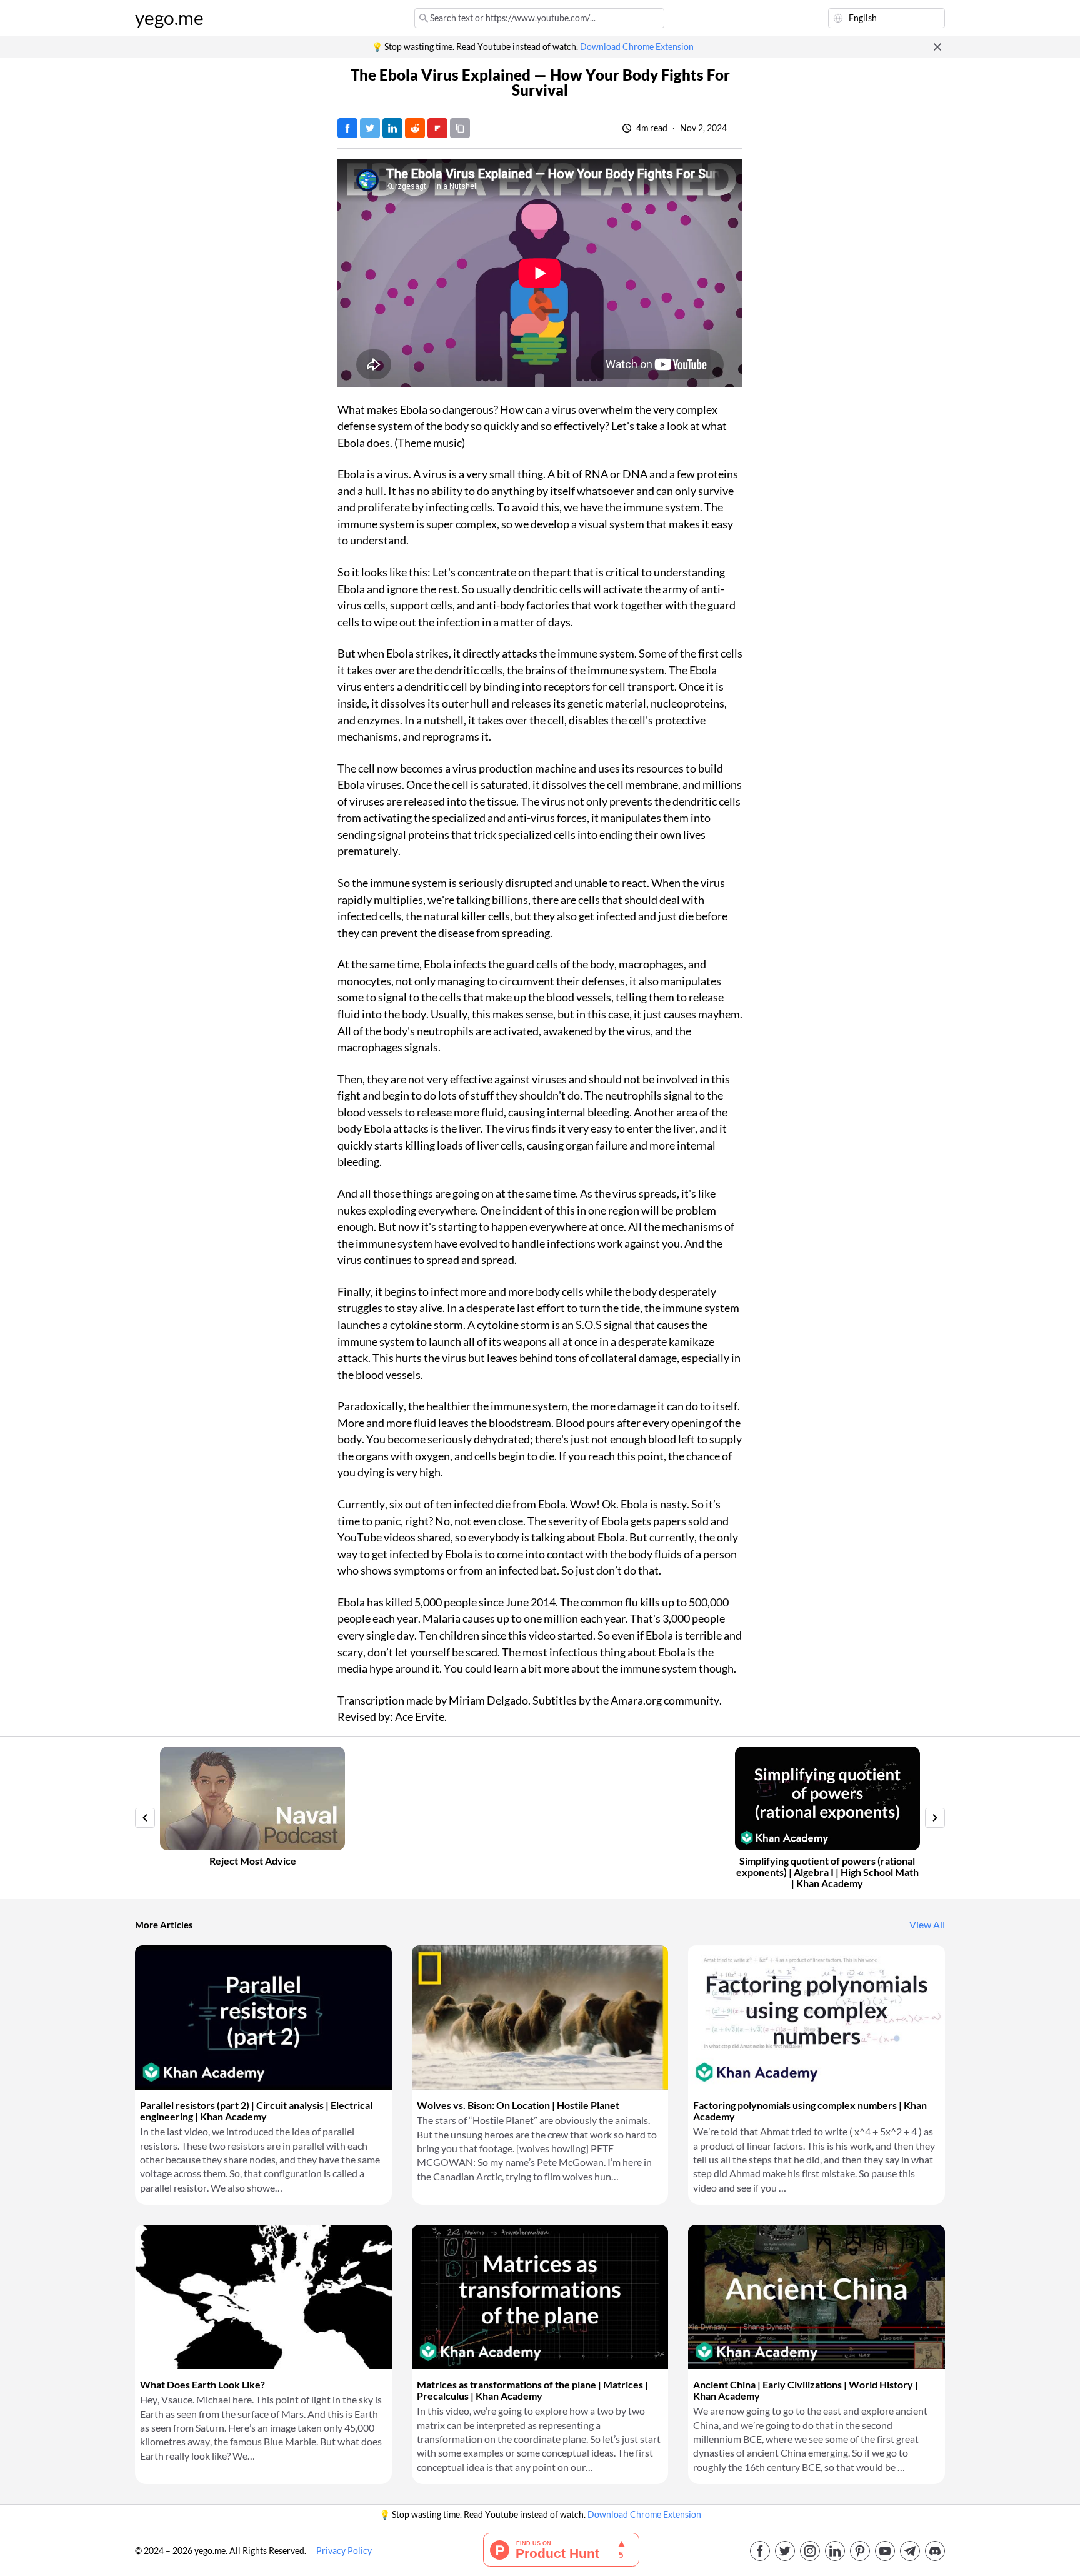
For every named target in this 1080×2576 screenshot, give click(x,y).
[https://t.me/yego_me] (910, 2551)
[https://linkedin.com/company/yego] (835, 2551)
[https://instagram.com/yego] (810, 2551)
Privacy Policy (344, 2551)
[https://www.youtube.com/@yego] (885, 2551)
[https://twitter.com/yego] (785, 2551)
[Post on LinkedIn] (392, 128)
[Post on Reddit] (415, 128)
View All (927, 1925)
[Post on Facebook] (347, 128)
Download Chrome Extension (637, 47)
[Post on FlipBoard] (437, 128)
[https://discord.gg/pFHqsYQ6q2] (935, 2551)
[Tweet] (370, 128)
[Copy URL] (460, 128)
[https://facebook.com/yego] (760, 2551)
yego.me (169, 18)
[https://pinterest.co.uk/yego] (860, 2551)
